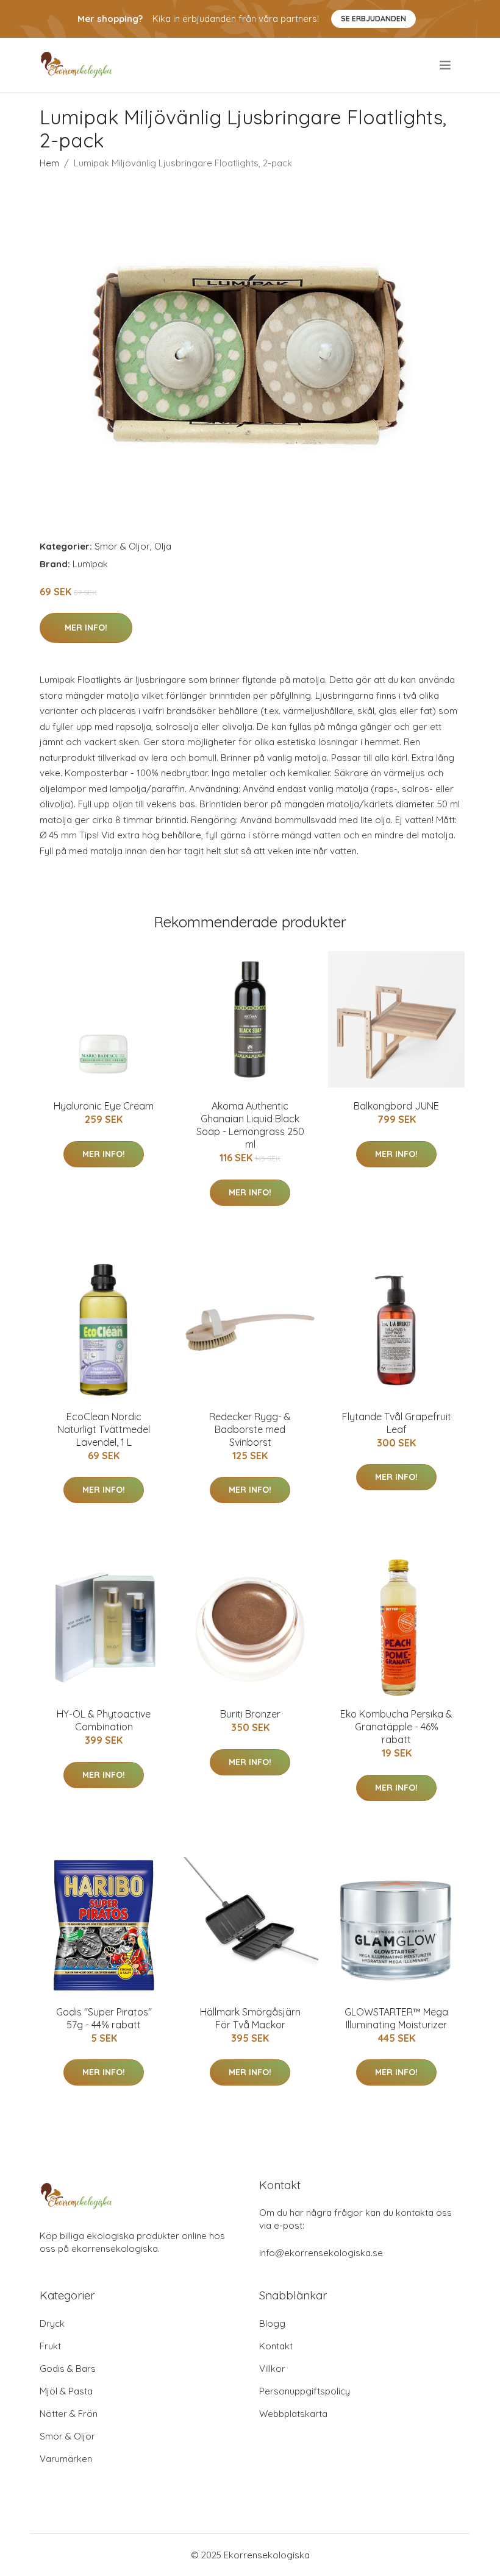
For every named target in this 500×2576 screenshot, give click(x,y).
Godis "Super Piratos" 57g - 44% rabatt (104, 2018)
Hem (49, 163)
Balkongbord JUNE (396, 1106)
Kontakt (276, 2346)
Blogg (272, 2323)
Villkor (272, 2369)
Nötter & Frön (69, 2414)
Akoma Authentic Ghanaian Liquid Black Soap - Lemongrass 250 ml (250, 1125)
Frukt (50, 2346)
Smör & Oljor (122, 546)
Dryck (52, 2323)
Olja (163, 546)
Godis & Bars (68, 2369)
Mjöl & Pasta (66, 2391)
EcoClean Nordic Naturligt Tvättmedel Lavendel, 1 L (104, 1429)
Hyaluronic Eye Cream (104, 1106)
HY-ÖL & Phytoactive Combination (104, 1720)
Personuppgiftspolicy (305, 2391)
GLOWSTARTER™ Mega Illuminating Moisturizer (396, 2018)
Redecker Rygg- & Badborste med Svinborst (250, 1429)
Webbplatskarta (293, 2414)
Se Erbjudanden (373, 19)
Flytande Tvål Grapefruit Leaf (397, 1423)
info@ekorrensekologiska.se (321, 2253)
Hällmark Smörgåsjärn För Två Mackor (250, 2018)
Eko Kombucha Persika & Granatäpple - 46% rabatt (396, 1727)
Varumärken (66, 2459)
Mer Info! (86, 628)
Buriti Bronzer (250, 1714)
